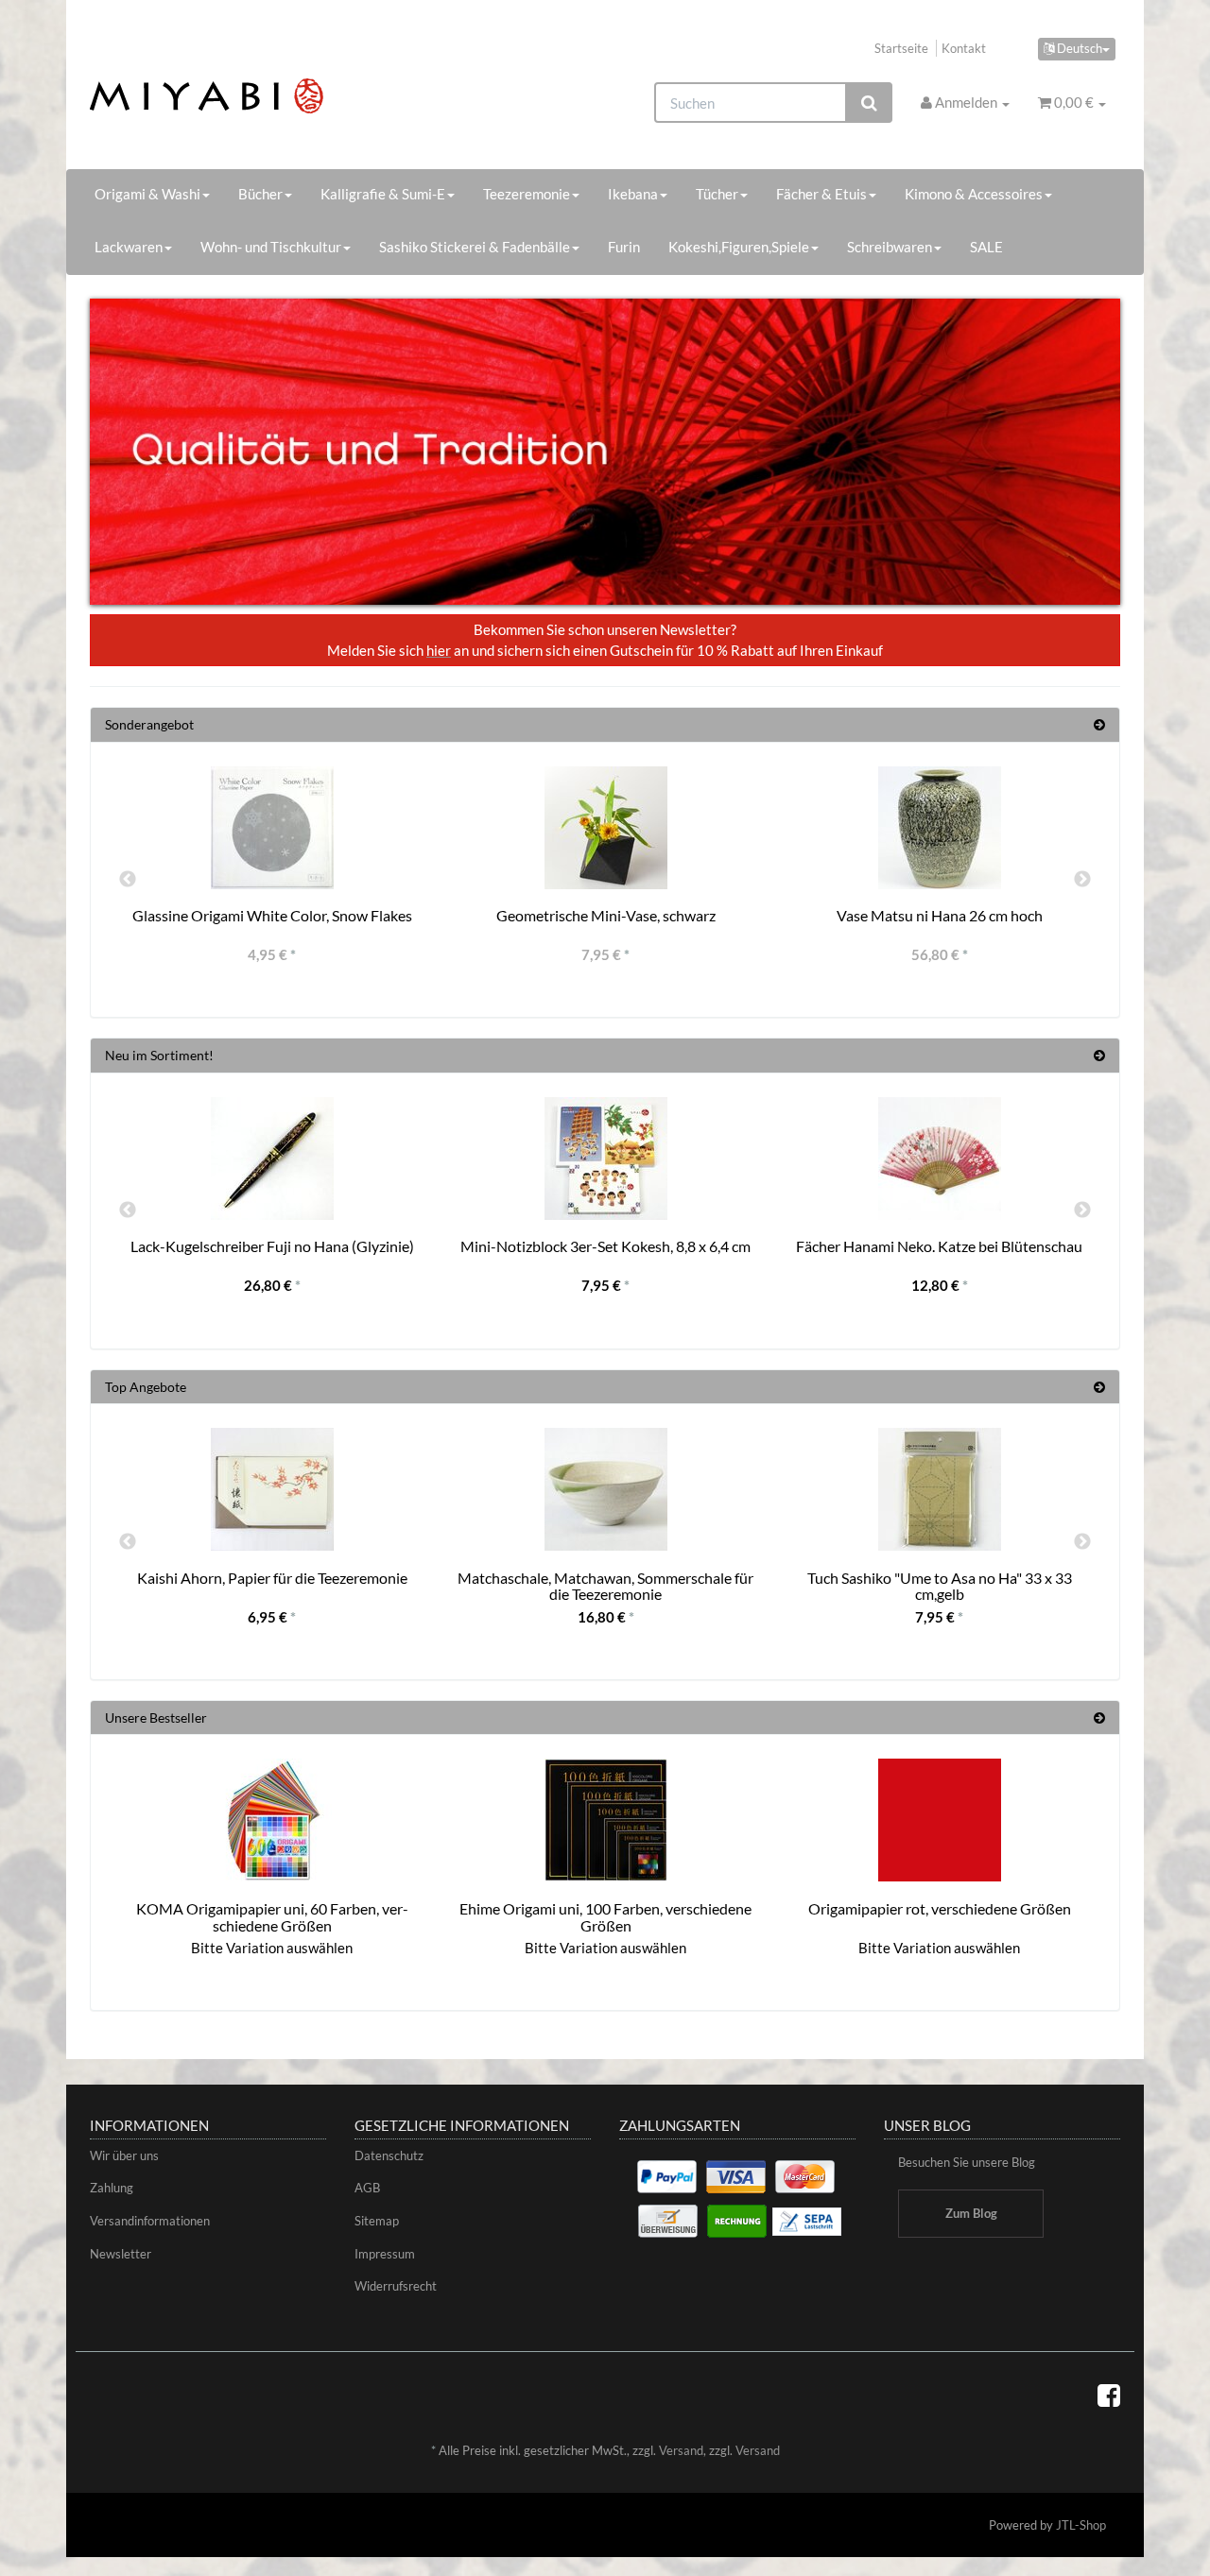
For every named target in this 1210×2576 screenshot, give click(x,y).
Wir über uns (124, 2155)
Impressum (385, 2254)
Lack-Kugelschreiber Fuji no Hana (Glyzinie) (272, 1246)
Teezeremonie (527, 194)
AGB (367, 2188)
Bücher (260, 194)
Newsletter (121, 2254)
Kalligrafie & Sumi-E (383, 194)
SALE (986, 247)
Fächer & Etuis (821, 194)
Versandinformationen (150, 2221)
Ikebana (633, 194)
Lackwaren (129, 247)
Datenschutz (389, 2155)
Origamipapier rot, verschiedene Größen (940, 1908)
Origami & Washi (147, 194)
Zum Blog (971, 2213)
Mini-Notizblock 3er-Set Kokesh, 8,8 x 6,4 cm (605, 1246)
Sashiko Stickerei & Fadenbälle (475, 247)
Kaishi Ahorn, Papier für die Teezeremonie (272, 1578)
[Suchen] (869, 103)
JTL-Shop (1081, 2525)
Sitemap (377, 2221)
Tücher (717, 194)
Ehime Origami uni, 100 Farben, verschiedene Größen (605, 1917)
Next (1082, 880)
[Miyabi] (252, 96)
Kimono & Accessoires (974, 194)
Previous (128, 880)
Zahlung (112, 2188)
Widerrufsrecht (396, 2286)
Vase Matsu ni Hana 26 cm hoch (940, 915)
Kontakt (964, 48)
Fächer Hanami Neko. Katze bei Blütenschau (939, 1246)
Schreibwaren (890, 247)
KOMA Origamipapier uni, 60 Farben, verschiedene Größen (272, 1917)
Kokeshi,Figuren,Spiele (739, 247)
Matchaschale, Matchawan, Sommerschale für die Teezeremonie (605, 1586)
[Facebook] (1109, 2395)
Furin (624, 247)
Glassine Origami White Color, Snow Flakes (272, 915)
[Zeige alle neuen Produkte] (1099, 1055)
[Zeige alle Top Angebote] (1099, 1387)
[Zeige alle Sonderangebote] (1099, 724)
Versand (681, 2450)
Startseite (901, 48)
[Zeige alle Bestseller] (1099, 1717)
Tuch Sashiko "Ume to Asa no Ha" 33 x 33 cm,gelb (940, 1586)
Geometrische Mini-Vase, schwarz (606, 915)
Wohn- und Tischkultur (271, 247)
